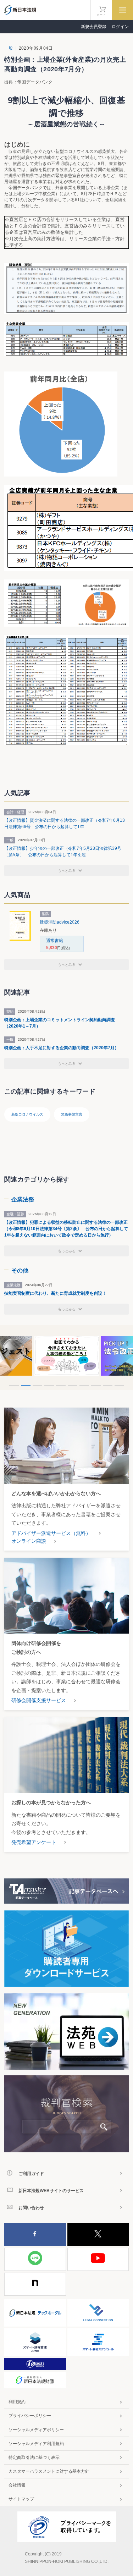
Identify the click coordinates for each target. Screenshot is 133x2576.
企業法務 (23, 1199)
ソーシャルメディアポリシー (36, 2430)
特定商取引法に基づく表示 (34, 2457)
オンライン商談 (29, 1541)
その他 (20, 1270)
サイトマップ (21, 2499)
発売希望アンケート (34, 1842)
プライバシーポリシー (30, 2416)
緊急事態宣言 (72, 1114)
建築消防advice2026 (60, 922)
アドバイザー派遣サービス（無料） (51, 1533)
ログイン (120, 27)
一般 (9, 48)
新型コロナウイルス (27, 1114)
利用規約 (17, 2402)
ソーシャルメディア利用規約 (36, 2444)
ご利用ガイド (31, 2174)
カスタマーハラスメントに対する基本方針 (49, 2471)
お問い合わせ (31, 2208)
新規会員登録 (94, 27)
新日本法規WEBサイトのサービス (51, 2191)
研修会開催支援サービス (39, 1700)
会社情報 (17, 2485)
